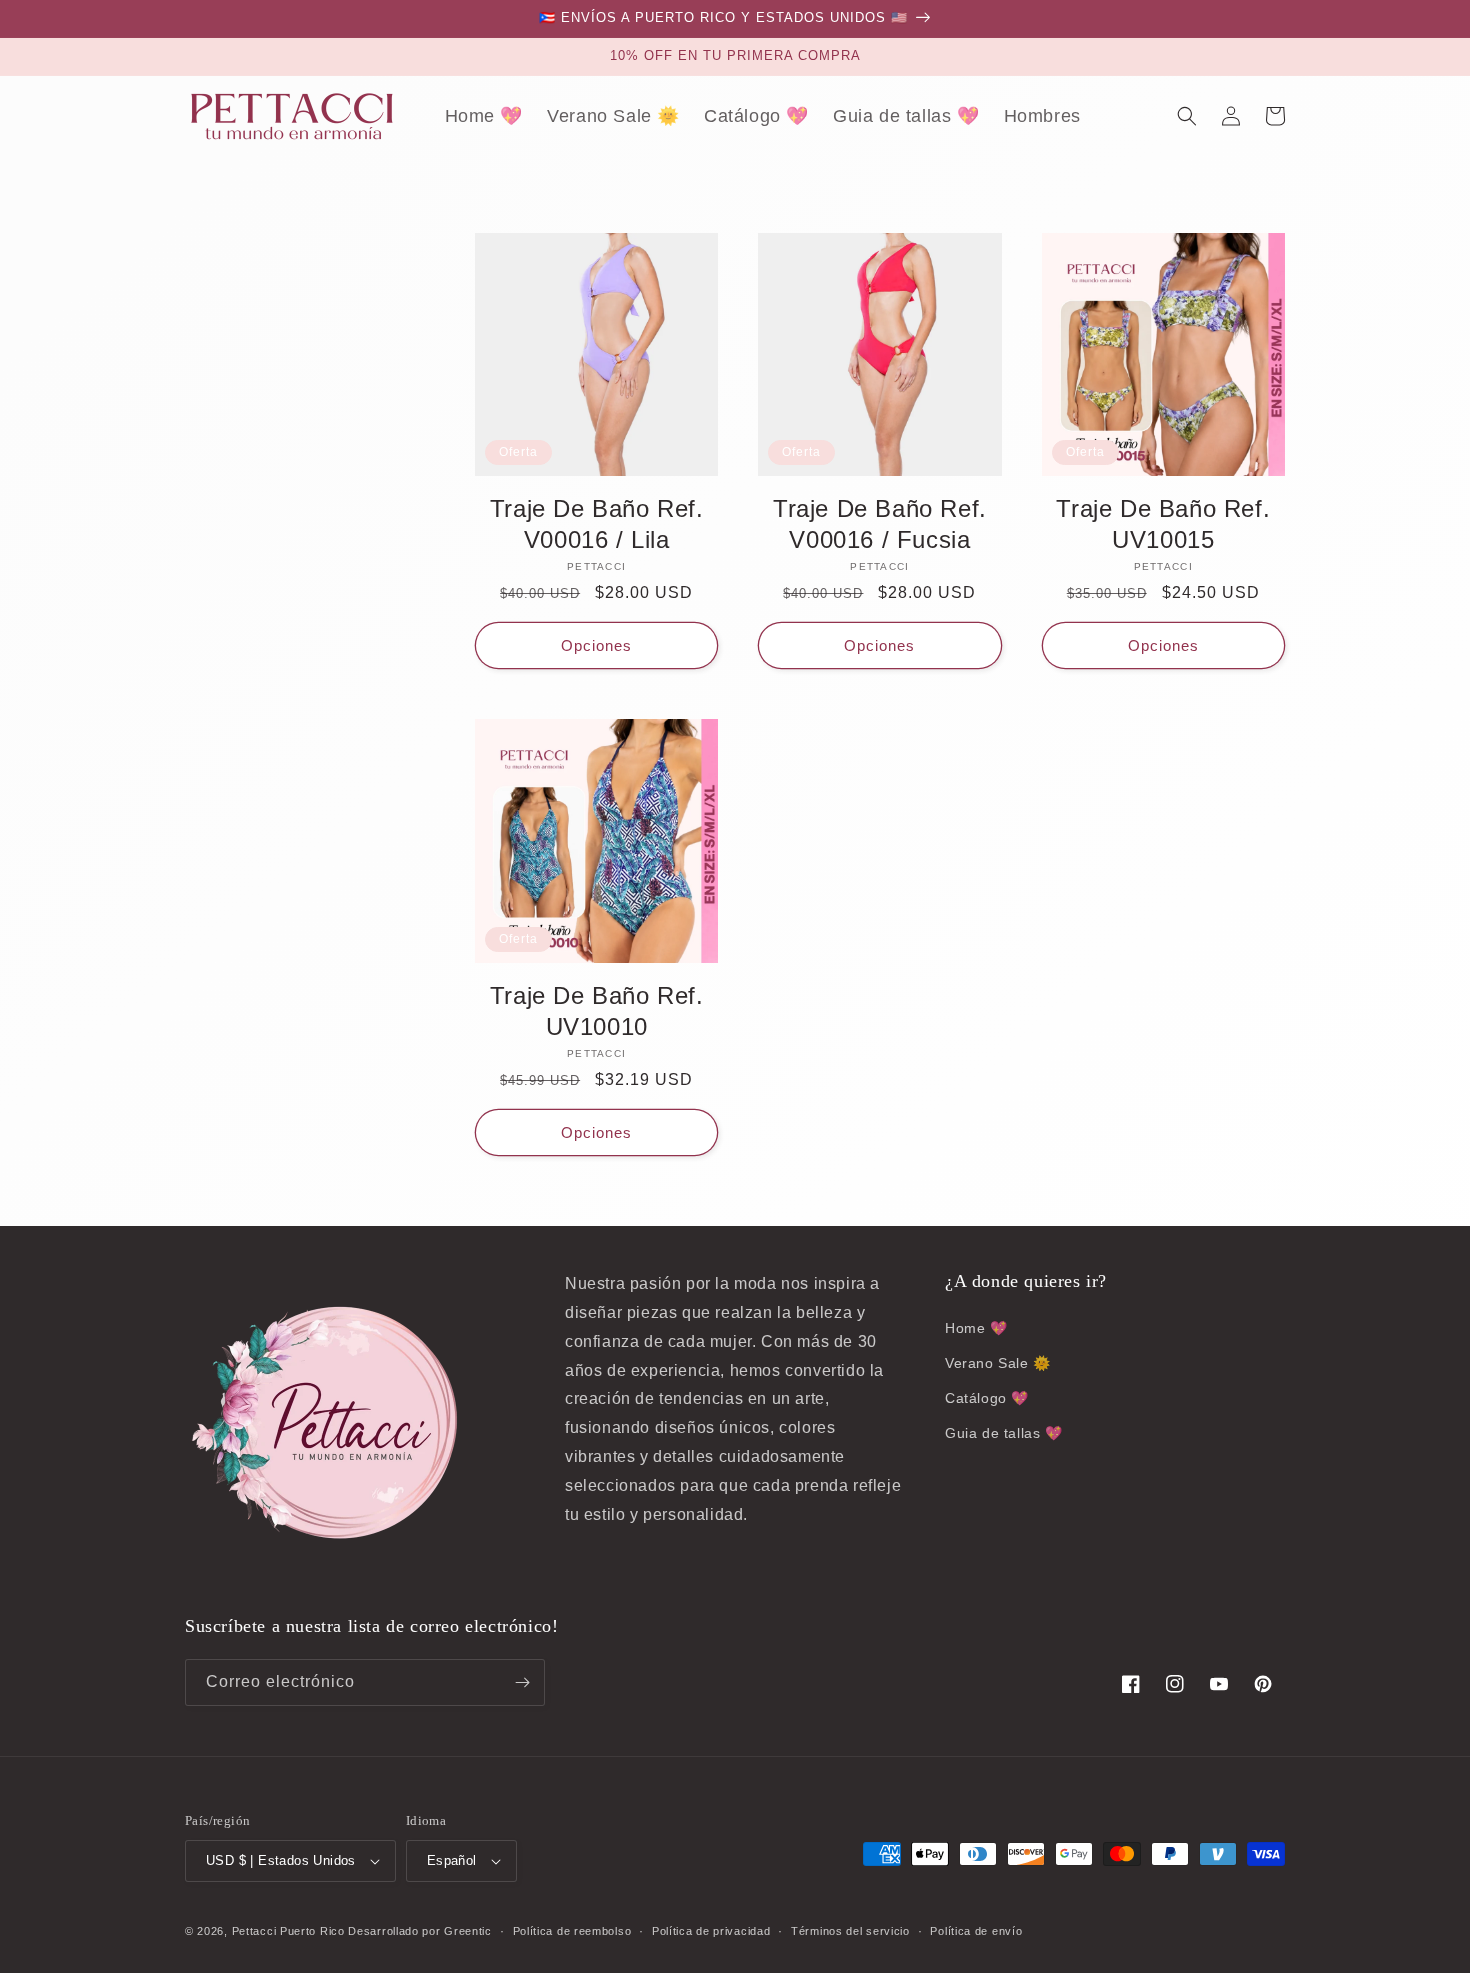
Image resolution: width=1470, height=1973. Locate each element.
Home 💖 (976, 1328)
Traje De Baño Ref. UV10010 (597, 1011)
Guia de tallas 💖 (1004, 1433)
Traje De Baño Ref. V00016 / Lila (597, 524)
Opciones (596, 645)
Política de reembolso (572, 1931)
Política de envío (976, 1931)
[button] (1187, 116)
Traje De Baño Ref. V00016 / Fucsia (880, 524)
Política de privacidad (711, 1931)
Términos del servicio (850, 1931)
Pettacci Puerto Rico (288, 1931)
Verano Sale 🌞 (998, 1363)
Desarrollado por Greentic (420, 1931)
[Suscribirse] (522, 1682)
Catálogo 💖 (987, 1398)
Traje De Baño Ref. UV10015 (1163, 524)
